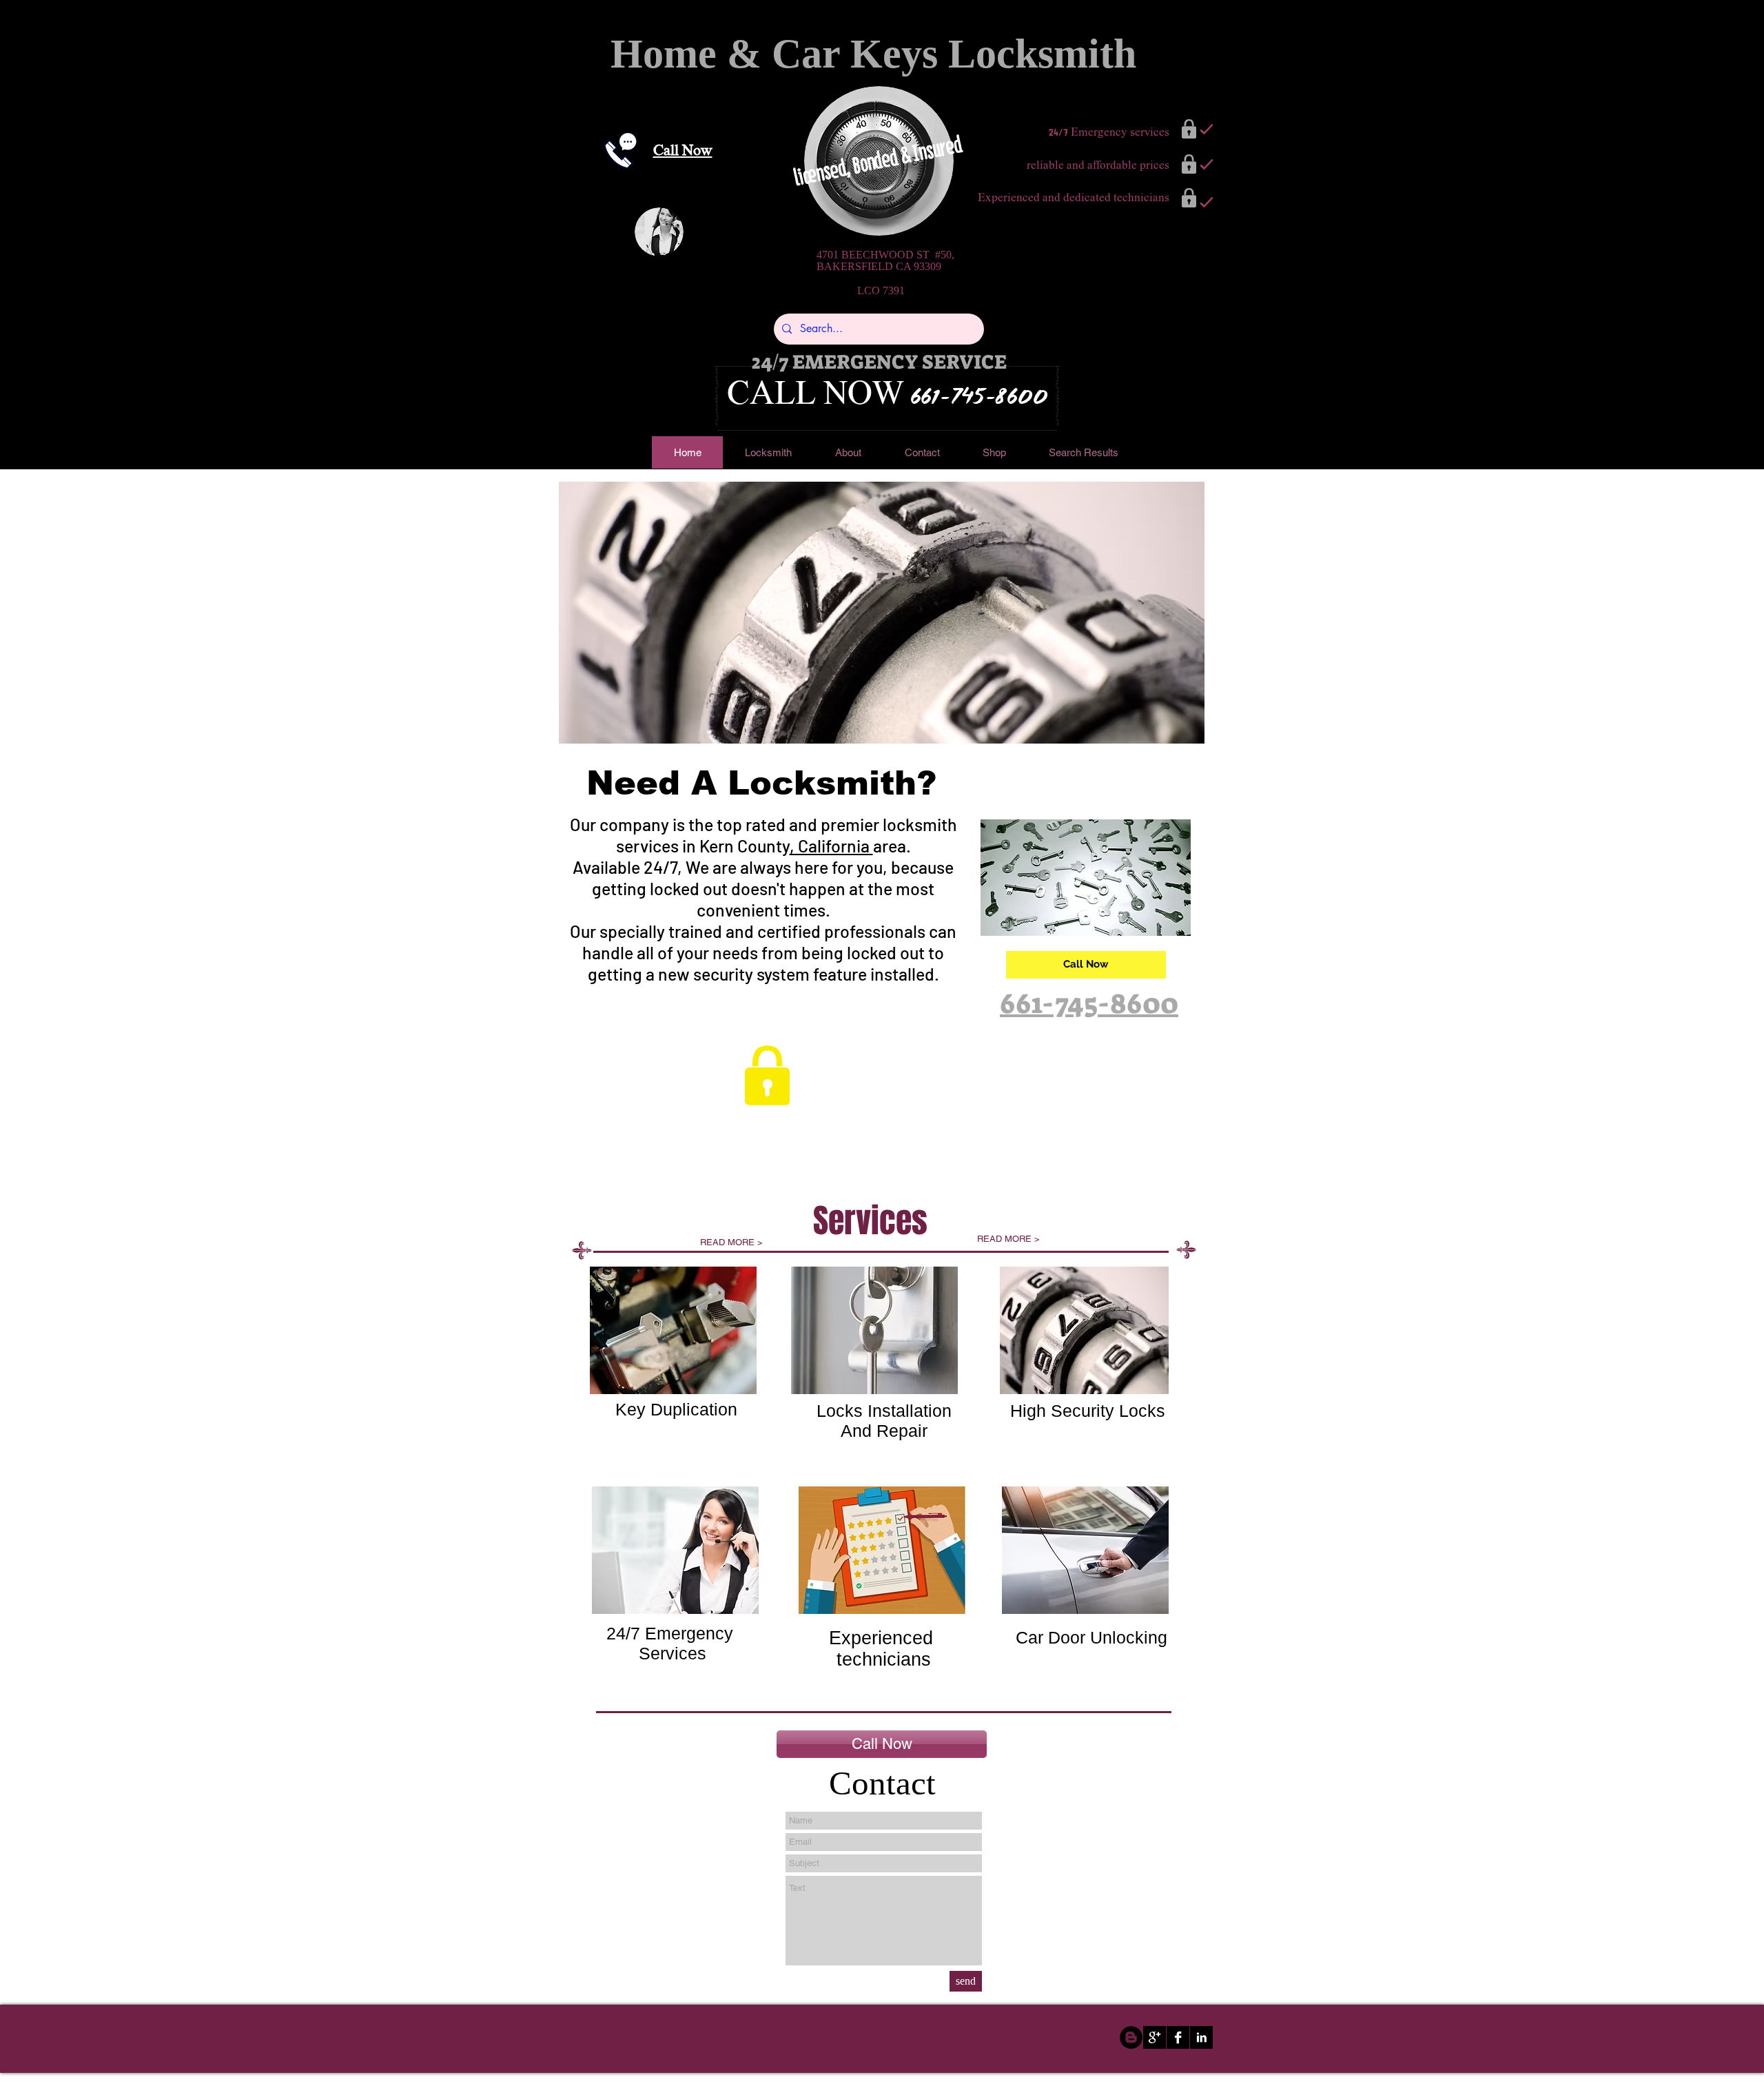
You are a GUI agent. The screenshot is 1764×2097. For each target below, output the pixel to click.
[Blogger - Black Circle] (1131, 2037)
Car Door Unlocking (1091, 1637)
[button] (882, 613)
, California (831, 846)
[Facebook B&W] (1178, 2037)
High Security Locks (1088, 1411)
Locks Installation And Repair (884, 1421)
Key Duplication (676, 1409)
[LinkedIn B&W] (1201, 2037)
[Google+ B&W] (1155, 2037)
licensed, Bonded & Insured (880, 161)
